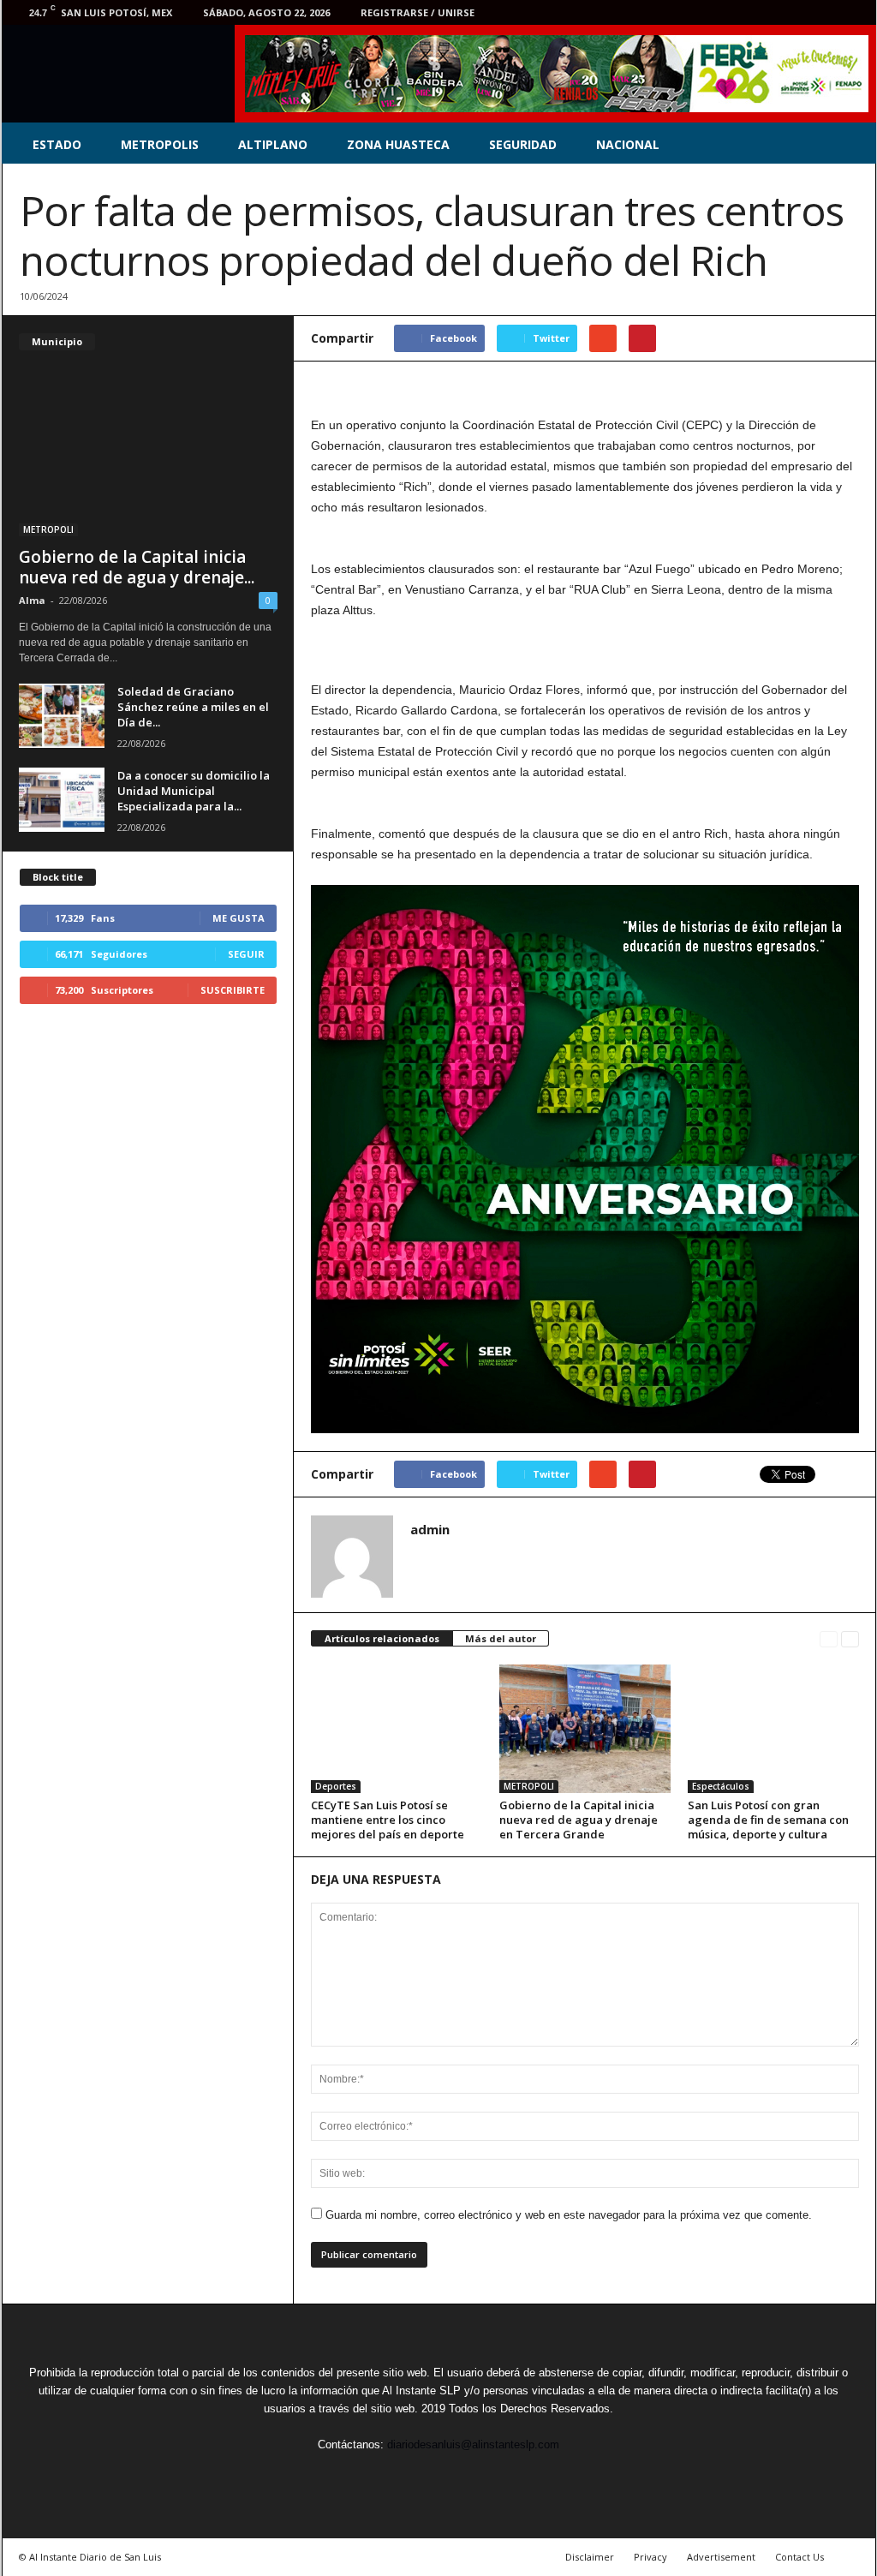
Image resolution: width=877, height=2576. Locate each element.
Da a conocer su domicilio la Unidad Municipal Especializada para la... (194, 791)
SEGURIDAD (523, 144)
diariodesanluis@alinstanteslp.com (473, 2445)
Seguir (246, 954)
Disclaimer (590, 2557)
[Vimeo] (800, 12)
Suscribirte (233, 990)
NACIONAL (628, 144)
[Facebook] (747, 12)
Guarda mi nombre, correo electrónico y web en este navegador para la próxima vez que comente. (569, 2215)
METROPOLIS (160, 144)
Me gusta (239, 918)
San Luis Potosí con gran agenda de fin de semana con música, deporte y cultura (768, 1820)
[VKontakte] (826, 12)
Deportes (336, 1786)
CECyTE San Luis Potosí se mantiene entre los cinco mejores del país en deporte (388, 1820)
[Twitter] (773, 12)
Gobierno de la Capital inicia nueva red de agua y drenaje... (137, 567)
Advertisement (721, 2557)
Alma (32, 600)
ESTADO (57, 144)
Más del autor (501, 1638)
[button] (850, 145)
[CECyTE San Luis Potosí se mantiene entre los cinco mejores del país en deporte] (397, 1729)
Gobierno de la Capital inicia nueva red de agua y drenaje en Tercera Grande (579, 1820)
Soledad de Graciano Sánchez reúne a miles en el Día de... (193, 707)
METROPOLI (529, 1786)
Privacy (650, 2557)
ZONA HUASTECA (398, 144)
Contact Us (799, 2557)
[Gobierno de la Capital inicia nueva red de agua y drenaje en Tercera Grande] (585, 1729)
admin (430, 1529)
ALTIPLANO (273, 144)
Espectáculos (721, 1786)
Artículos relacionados (382, 1638)
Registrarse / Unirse (418, 12)
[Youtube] (853, 12)
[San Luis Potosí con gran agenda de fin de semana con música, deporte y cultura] (773, 1729)
